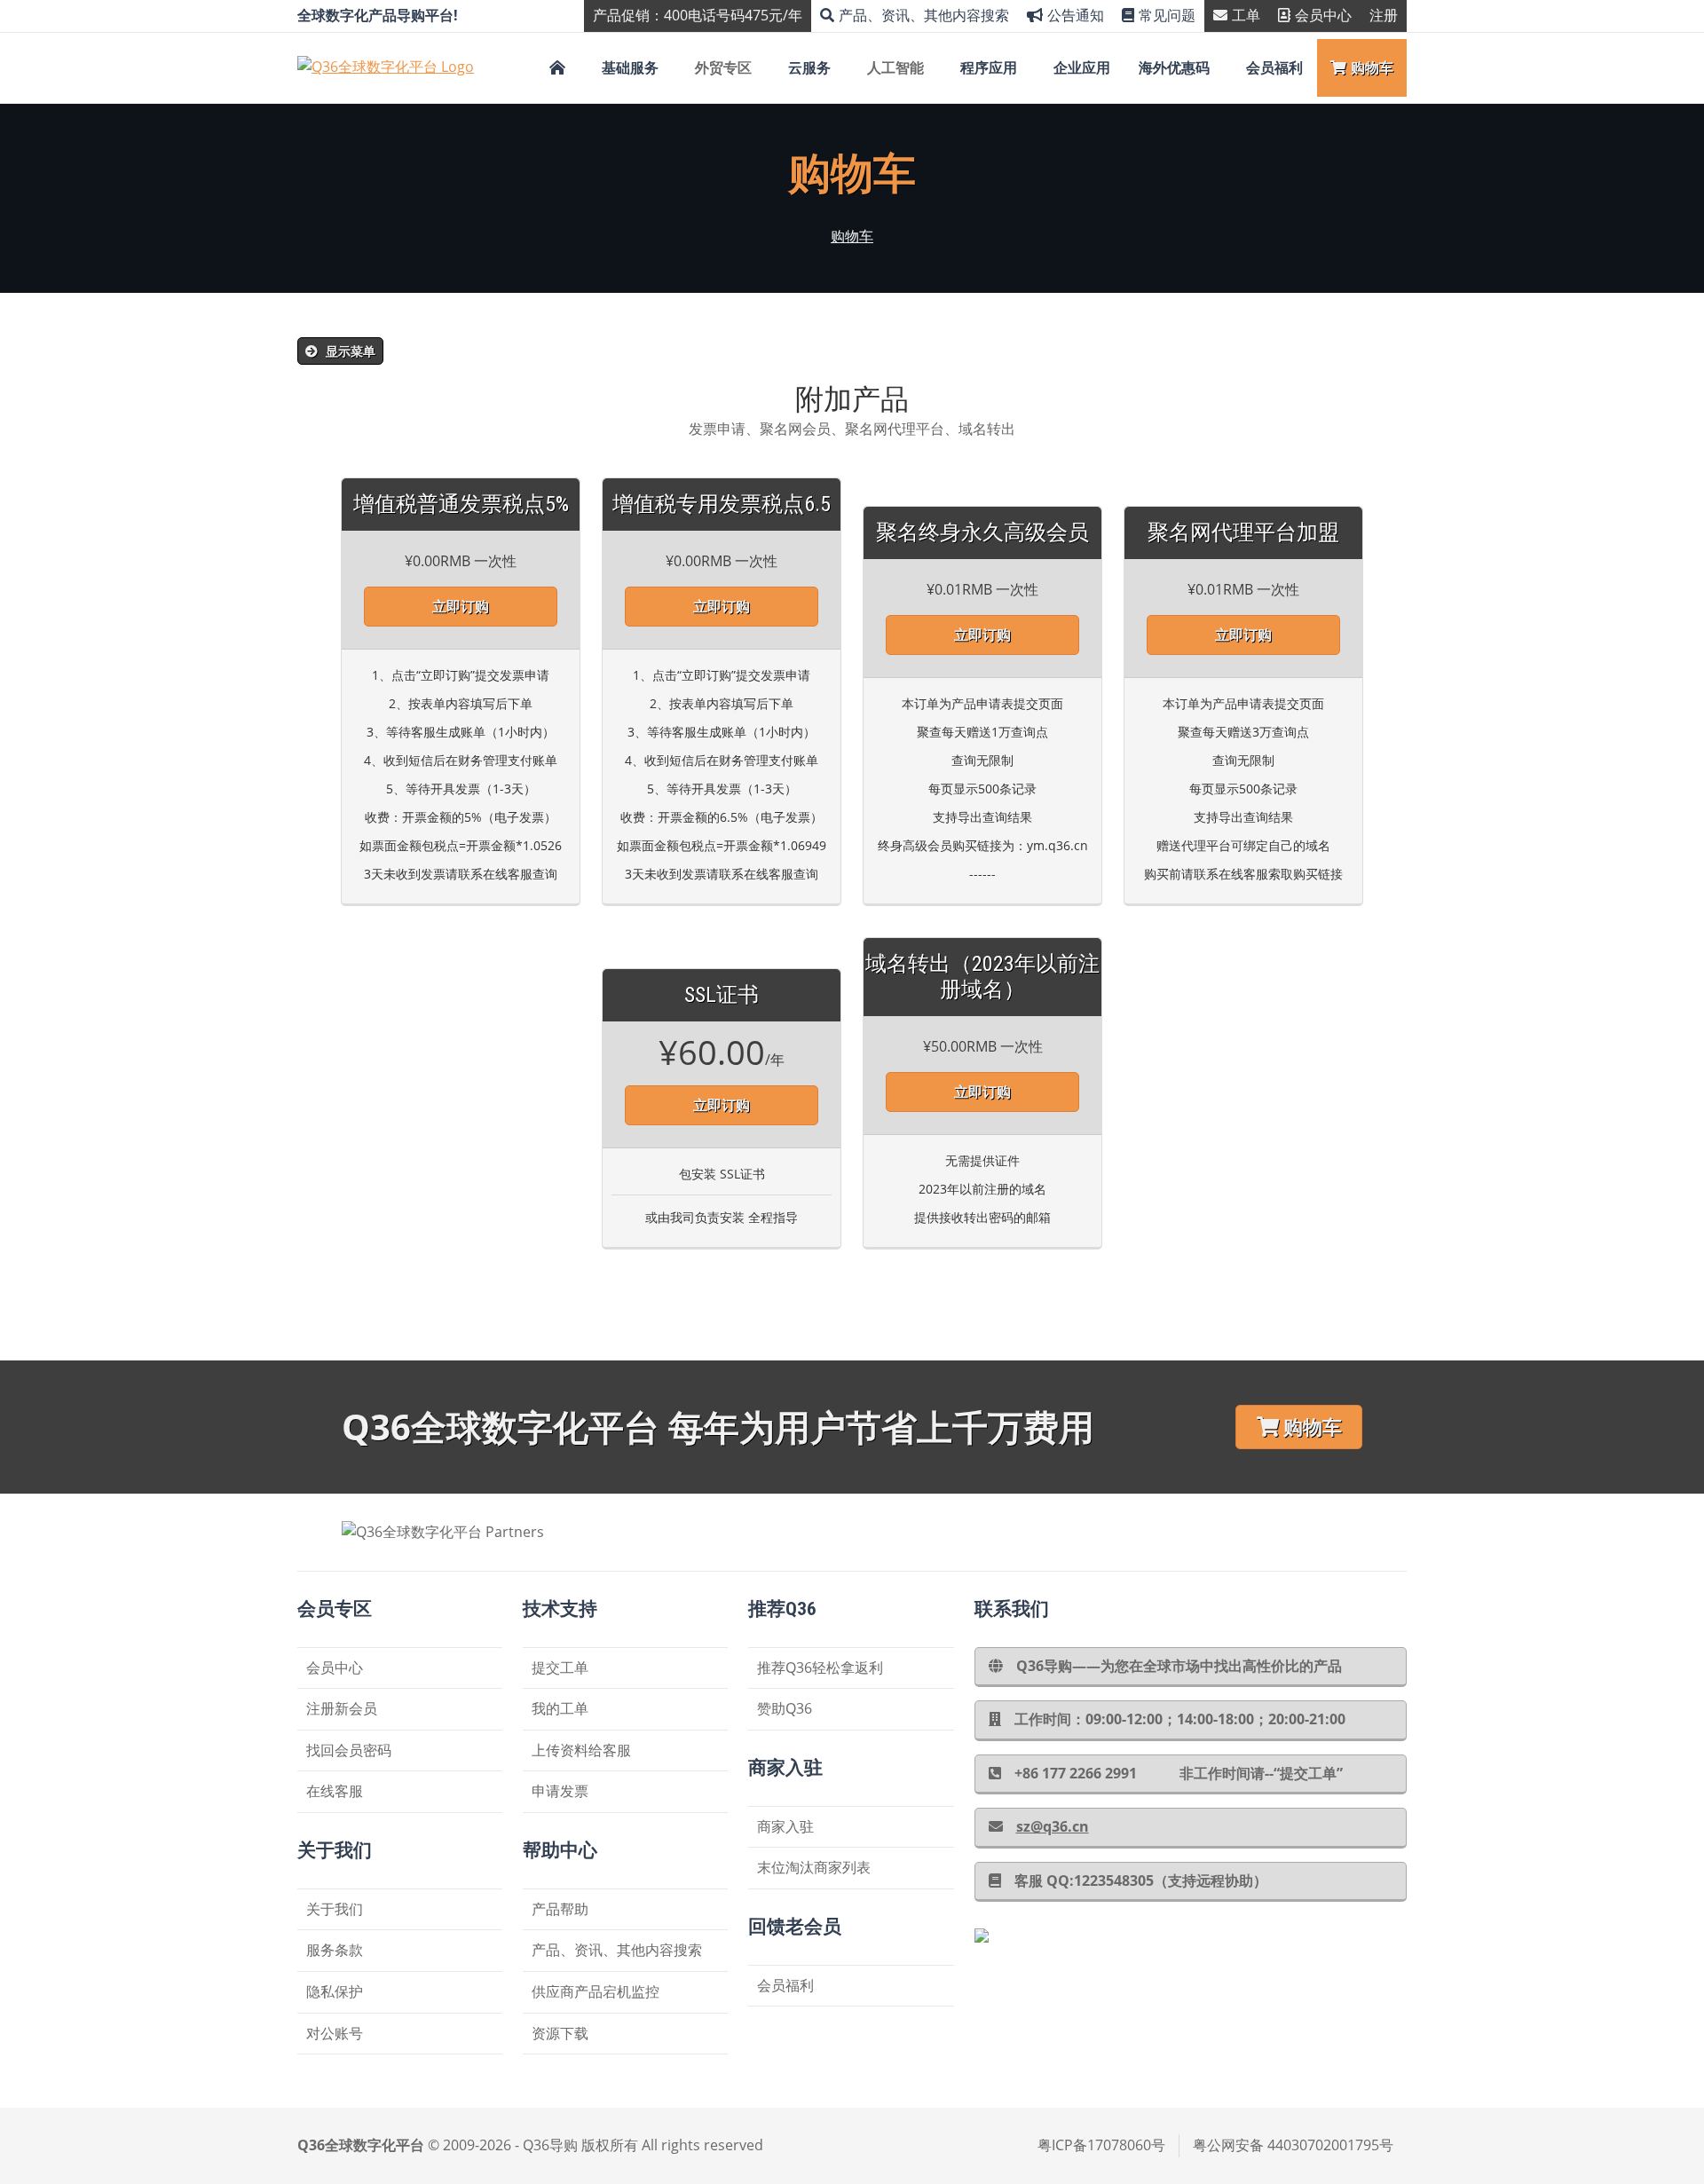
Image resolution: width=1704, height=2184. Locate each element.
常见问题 (1167, 15)
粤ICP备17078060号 (1101, 2145)
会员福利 (1274, 67)
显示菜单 (349, 351)
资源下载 (560, 2033)
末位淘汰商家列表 (814, 1867)
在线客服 (335, 1791)
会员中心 (1323, 15)
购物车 (1372, 67)
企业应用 (1082, 67)
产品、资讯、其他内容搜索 (924, 15)
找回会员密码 (349, 1750)
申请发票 (560, 1791)
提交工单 (560, 1668)
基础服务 (630, 67)
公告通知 (1076, 15)
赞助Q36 (785, 1708)
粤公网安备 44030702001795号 (1293, 2145)
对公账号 (335, 2033)
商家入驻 (785, 1826)
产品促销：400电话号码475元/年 (698, 15)
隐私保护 (335, 1991)
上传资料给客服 (581, 1750)
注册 (1384, 15)
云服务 (809, 67)
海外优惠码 (1174, 67)
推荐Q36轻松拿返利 (820, 1668)
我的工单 (560, 1708)
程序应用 (989, 67)
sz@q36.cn (1053, 1826)
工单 (1246, 15)
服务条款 (335, 1950)
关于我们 (335, 1909)
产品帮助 (560, 1909)
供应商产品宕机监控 (596, 1991)
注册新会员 (342, 1708)
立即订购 (461, 606)
